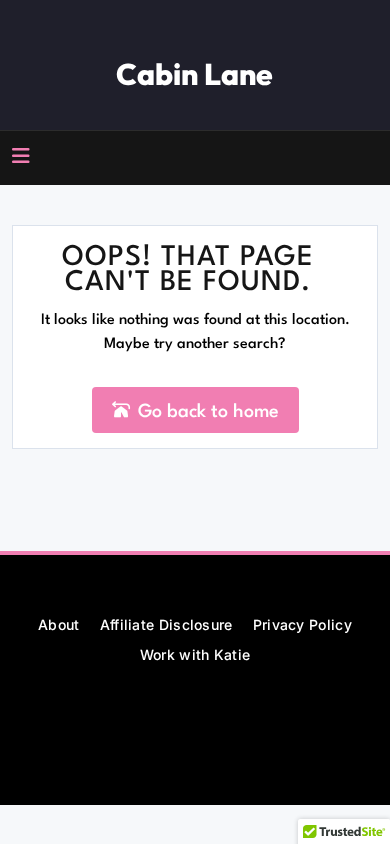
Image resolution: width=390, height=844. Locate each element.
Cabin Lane (194, 74)
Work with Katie (195, 654)
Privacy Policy (302, 624)
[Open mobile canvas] (21, 156)
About (59, 624)
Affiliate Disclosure (166, 624)
